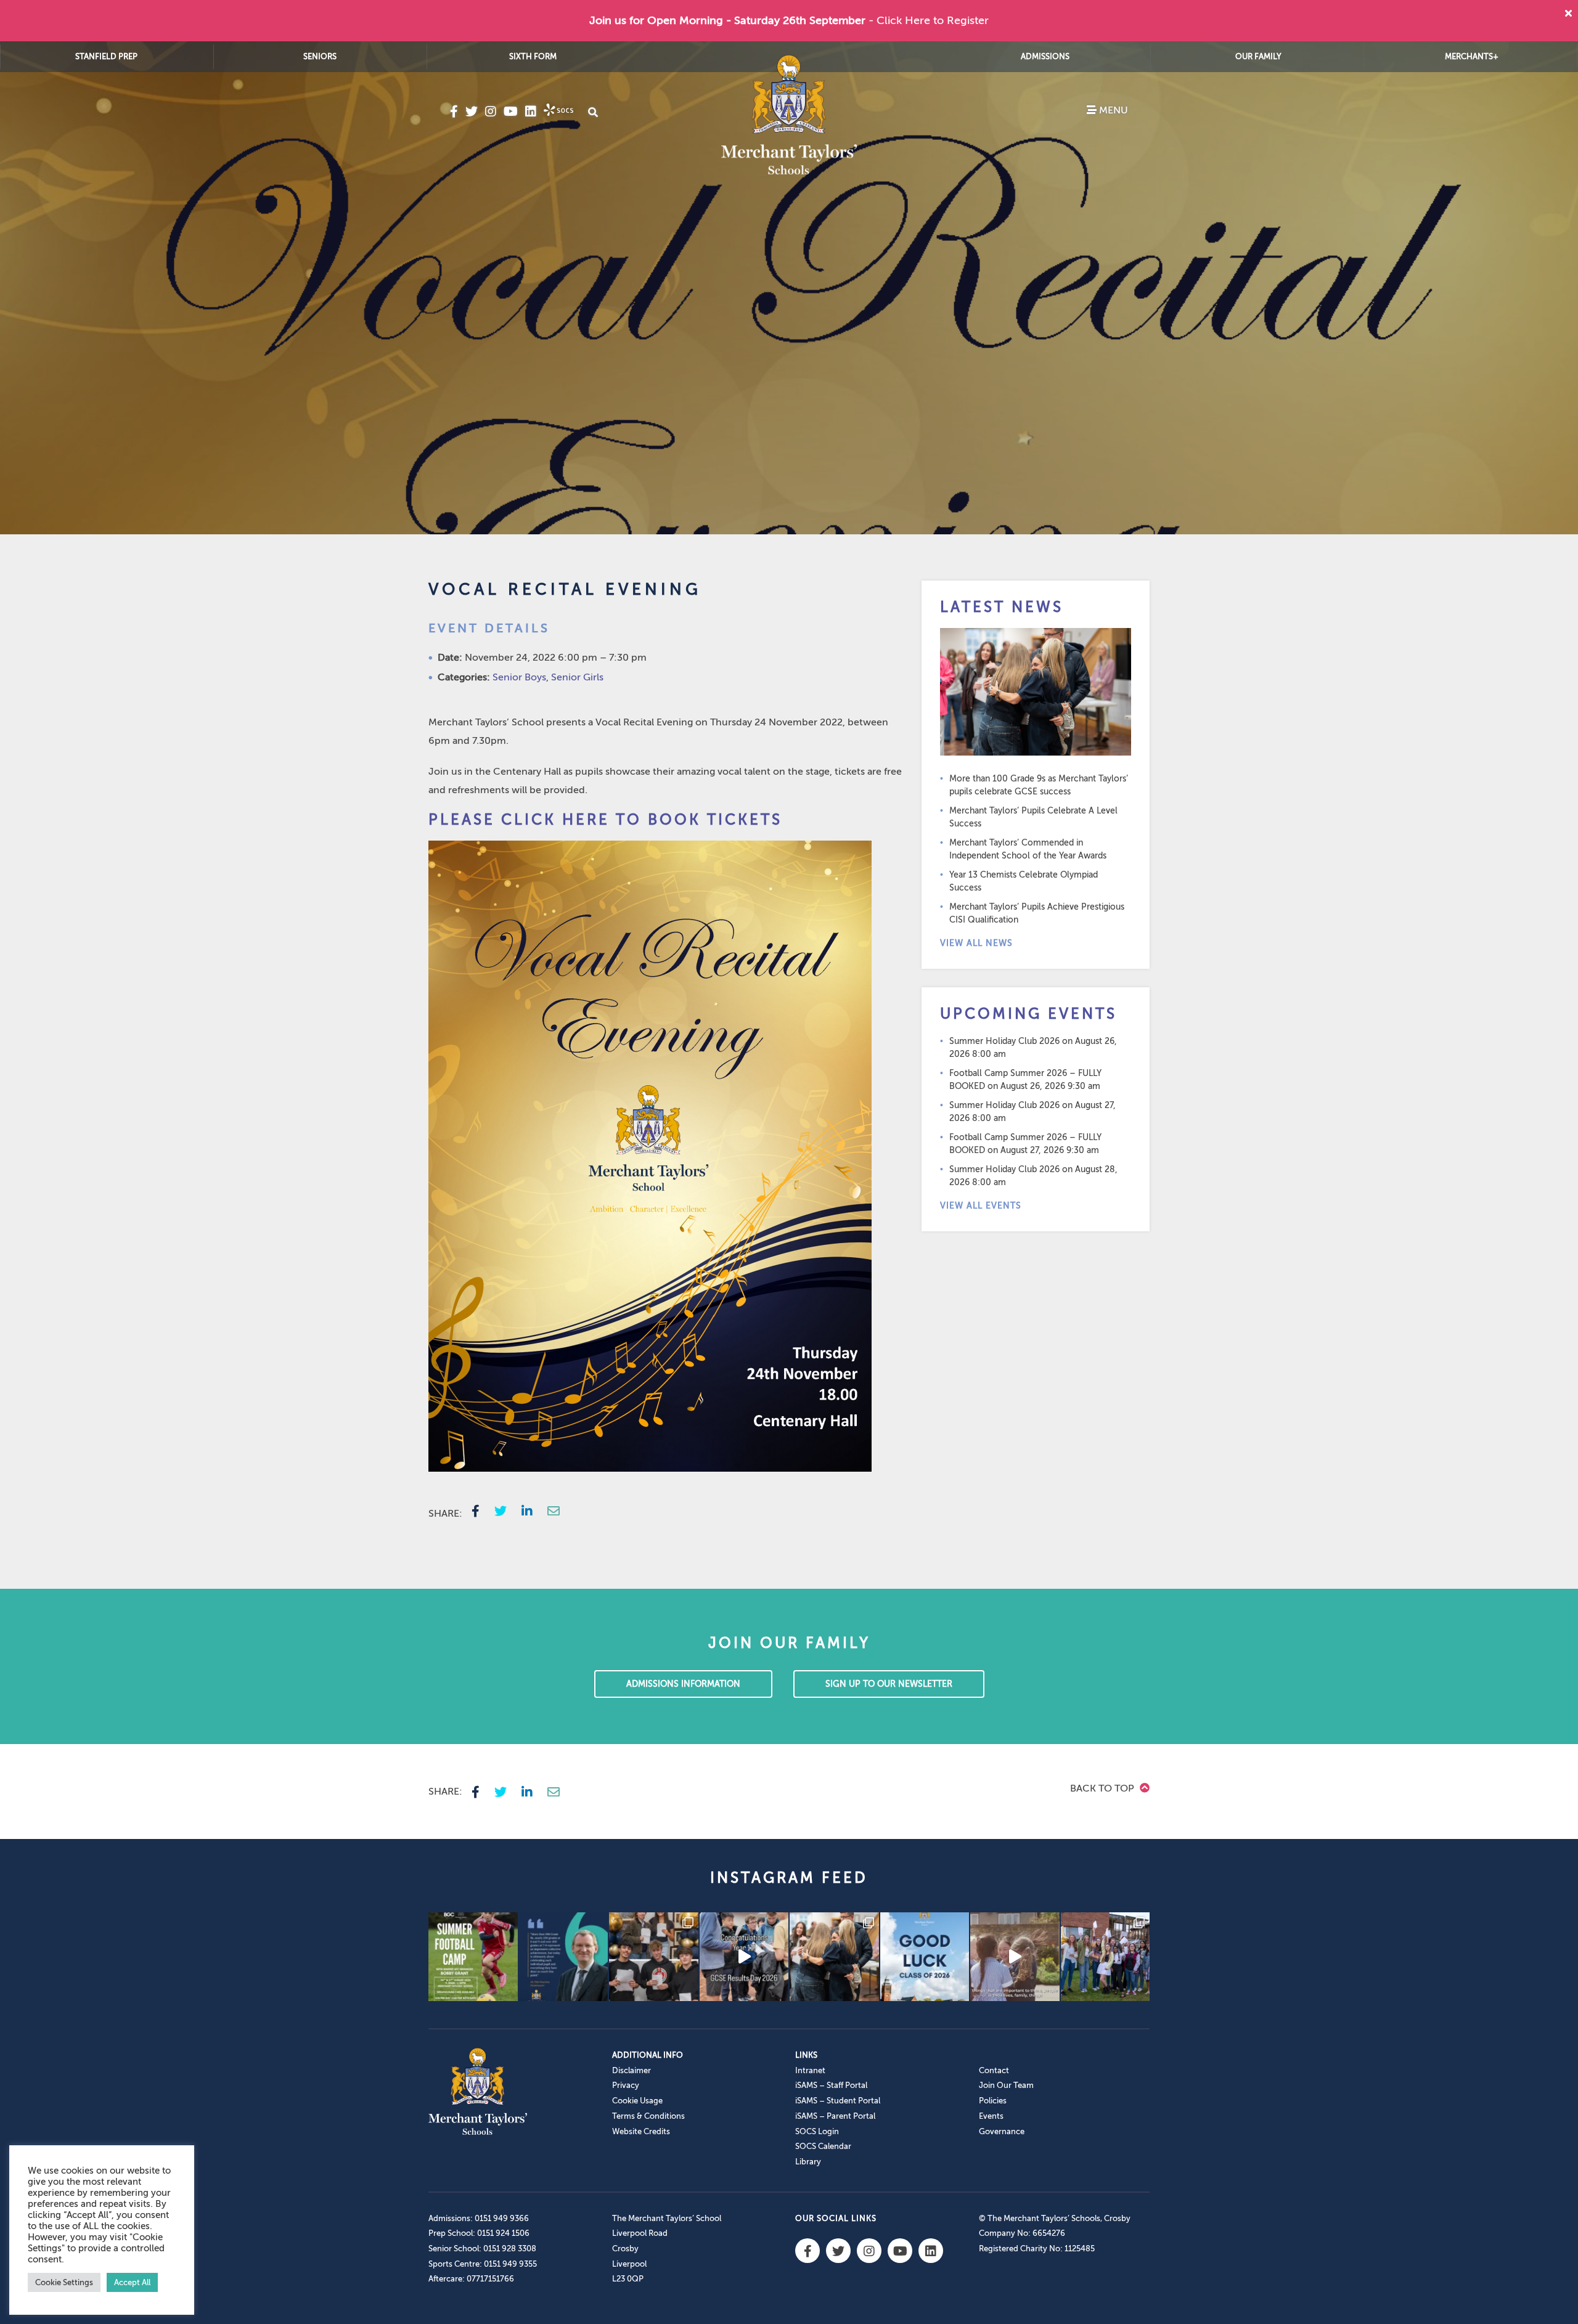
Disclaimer (632, 2070)
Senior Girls (577, 677)
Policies (993, 2101)
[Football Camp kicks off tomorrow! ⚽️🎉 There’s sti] (473, 1957)
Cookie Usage (637, 2101)
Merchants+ (1472, 56)
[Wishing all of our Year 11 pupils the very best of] (925, 1957)
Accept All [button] (132, 2282)
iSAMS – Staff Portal (831, 2085)
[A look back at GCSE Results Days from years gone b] (1106, 1957)
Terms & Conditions (648, 2116)
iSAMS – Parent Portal (835, 2116)
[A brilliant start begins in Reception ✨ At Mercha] (1015, 1957)
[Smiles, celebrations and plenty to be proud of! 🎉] (654, 1957)
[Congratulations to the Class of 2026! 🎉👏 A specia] (744, 1957)
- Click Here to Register (929, 20)
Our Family (1258, 56)
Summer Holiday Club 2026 (1004, 1041)
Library (808, 2162)
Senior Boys (519, 677)
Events (991, 2116)
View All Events (981, 1206)
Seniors (320, 56)
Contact (994, 2070)
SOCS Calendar (823, 2146)
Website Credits (641, 2131)
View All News (976, 943)
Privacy (626, 2085)
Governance (1002, 2131)
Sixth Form (533, 56)
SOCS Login (817, 2131)
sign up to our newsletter (889, 1684)
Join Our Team (1006, 2085)
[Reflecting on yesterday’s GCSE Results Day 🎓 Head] (564, 1957)
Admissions (1045, 56)
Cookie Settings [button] (64, 2282)
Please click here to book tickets (605, 820)
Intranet (810, 2070)
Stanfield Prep (106, 56)
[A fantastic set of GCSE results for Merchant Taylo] (834, 1957)
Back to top (1103, 1788)
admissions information (683, 1684)
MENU (1112, 110)
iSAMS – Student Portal (838, 2101)
